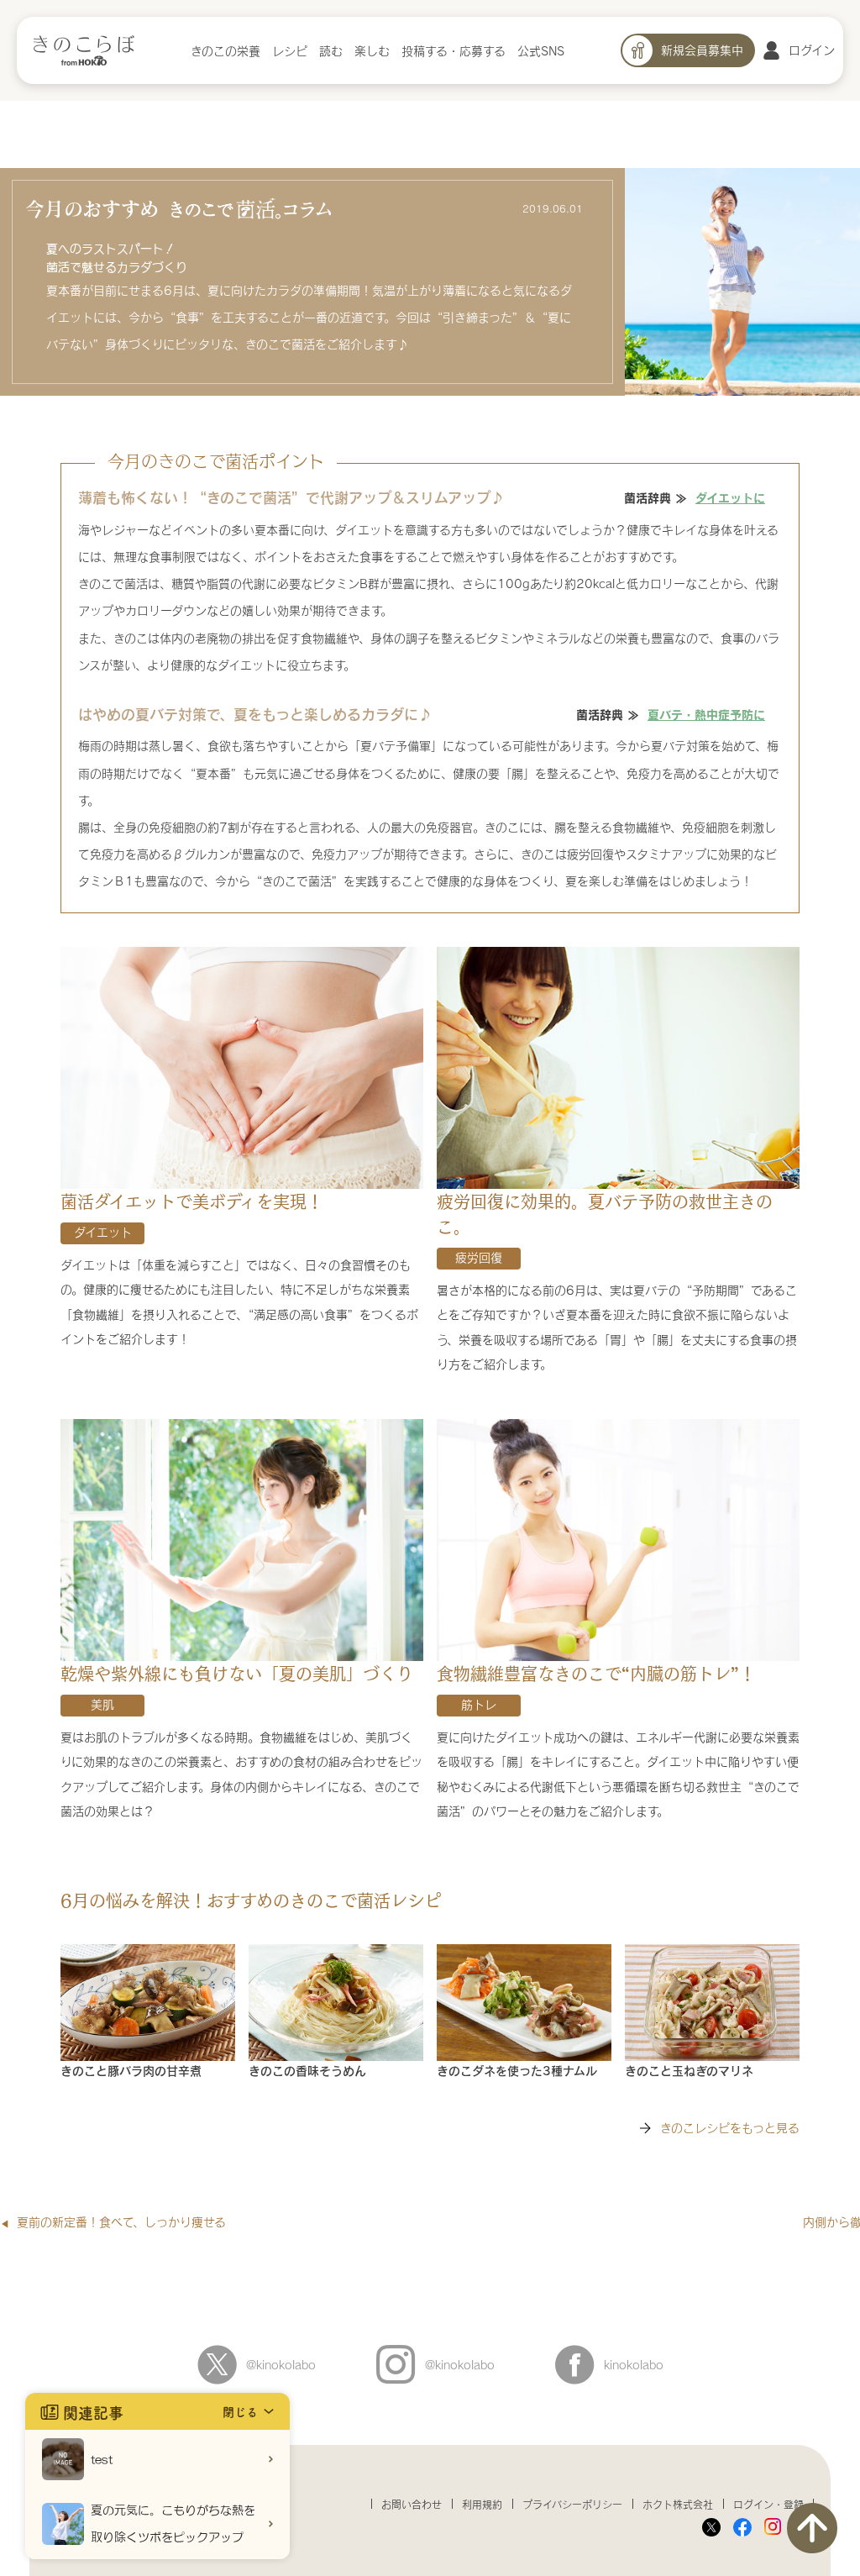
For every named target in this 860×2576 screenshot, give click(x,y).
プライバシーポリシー (572, 2505)
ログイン (812, 50)
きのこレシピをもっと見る (730, 2128)
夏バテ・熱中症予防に (706, 714)
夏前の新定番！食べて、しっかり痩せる (121, 2222)
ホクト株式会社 (678, 2505)
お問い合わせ (412, 2505)
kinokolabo (634, 2365)
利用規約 (482, 2505)
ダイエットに (730, 497)
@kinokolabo (281, 2365)
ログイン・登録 (768, 2505)
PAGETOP (812, 2528)
